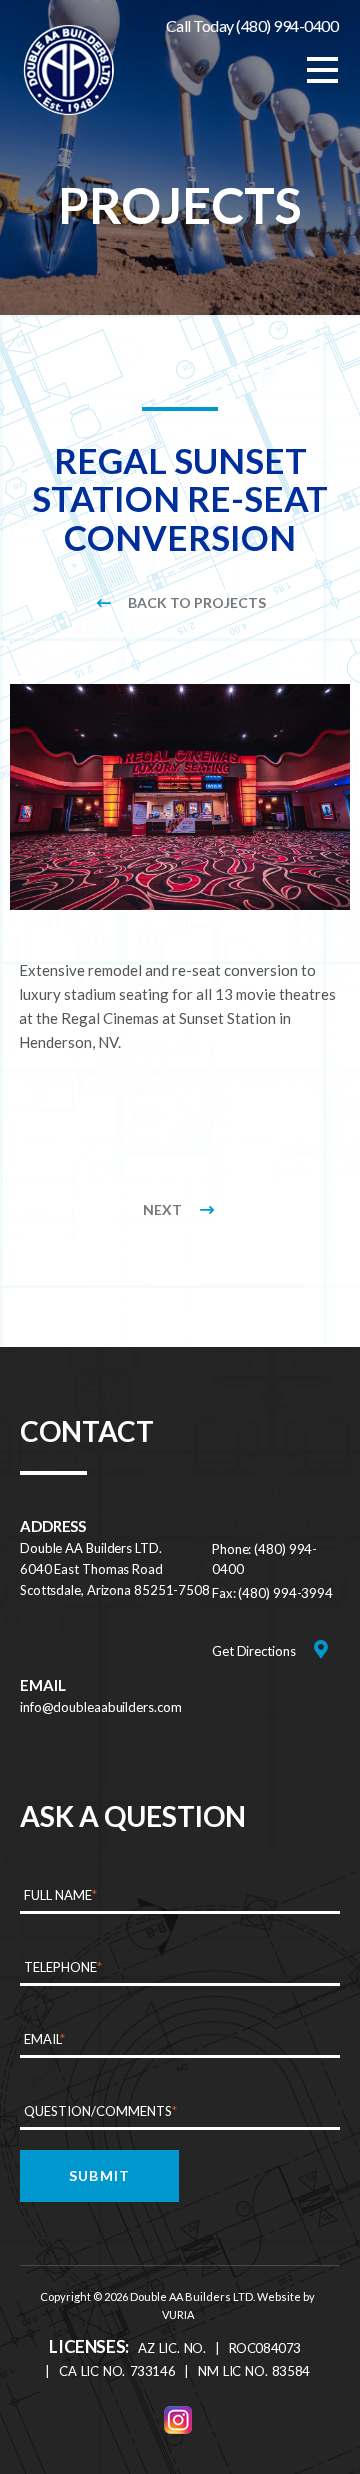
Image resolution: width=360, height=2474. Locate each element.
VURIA (178, 2314)
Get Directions (254, 1651)
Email (44, 2039)
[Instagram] (178, 2420)
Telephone (63, 1967)
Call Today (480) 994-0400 (252, 25)
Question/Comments (100, 2111)
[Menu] (322, 70)
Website (279, 2296)
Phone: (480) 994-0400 (264, 1559)
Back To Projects (197, 602)
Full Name (60, 1895)
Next (162, 1209)
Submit (99, 2175)
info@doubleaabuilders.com (101, 1707)
